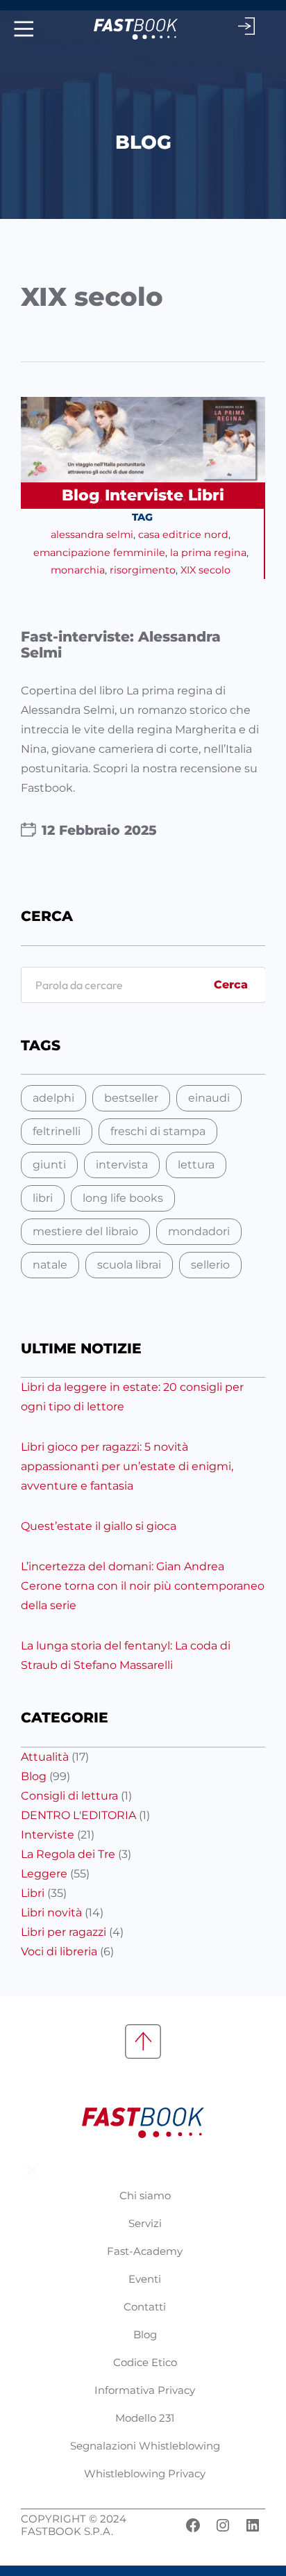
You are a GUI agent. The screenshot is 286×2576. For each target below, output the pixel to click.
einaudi (209, 1098)
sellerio (210, 1265)
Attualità (45, 1757)
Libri (206, 495)
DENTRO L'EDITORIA (78, 1815)
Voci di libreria (59, 1951)
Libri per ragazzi (64, 1932)
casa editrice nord (183, 535)
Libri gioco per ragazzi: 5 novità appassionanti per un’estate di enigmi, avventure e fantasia (127, 1466)
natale (50, 1265)
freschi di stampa (158, 1131)
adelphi (53, 1098)
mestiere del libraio (85, 1231)
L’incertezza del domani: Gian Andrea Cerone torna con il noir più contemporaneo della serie (143, 1586)
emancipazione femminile (99, 553)
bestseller (131, 1098)
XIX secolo (205, 570)
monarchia (78, 570)
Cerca (231, 985)
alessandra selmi (92, 535)
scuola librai (129, 1265)
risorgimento (143, 570)
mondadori (199, 1231)
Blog (81, 495)
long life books (123, 1198)
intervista (122, 1165)
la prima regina (208, 553)
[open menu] (22, 29)
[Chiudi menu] (32, 2170)
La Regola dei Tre (68, 1854)
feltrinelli (57, 1131)
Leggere (44, 1874)
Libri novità (51, 1913)
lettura (196, 1165)
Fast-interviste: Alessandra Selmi (121, 645)
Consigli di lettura (69, 1796)
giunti (49, 1165)
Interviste (144, 495)
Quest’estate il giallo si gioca (99, 1526)
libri (43, 1198)
